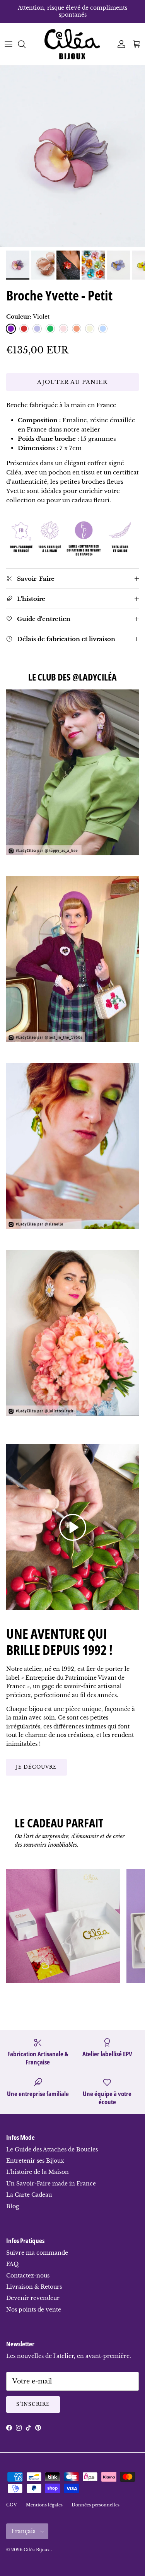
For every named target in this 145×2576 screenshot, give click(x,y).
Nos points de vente (34, 2310)
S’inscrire (33, 2404)
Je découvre (36, 1767)
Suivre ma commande (37, 2253)
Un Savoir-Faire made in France (51, 2184)
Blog (13, 2206)
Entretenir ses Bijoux (35, 2161)
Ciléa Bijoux (37, 2550)
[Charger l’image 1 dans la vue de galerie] (72, 156)
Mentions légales (44, 2505)
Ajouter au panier (72, 382)
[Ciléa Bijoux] (73, 44)
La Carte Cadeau (29, 2195)
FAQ (12, 2264)
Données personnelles (96, 2505)
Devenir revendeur (33, 2298)
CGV (12, 2505)
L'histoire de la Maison (38, 2172)
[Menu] (9, 44)
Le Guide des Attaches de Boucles (52, 2150)
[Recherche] (26, 44)
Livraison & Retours (34, 2287)
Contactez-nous (28, 2276)
